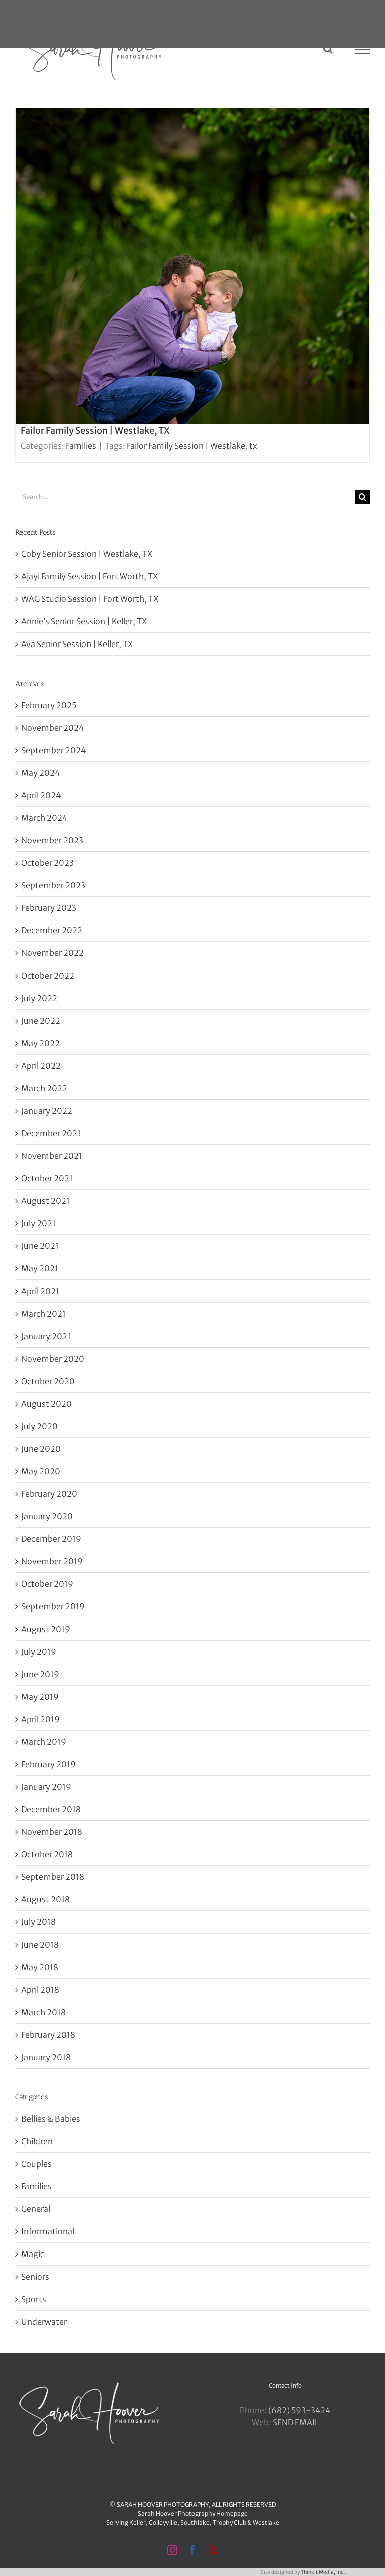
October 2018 (47, 1854)
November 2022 (52, 953)
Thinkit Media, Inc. (323, 2572)
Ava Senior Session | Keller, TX (77, 644)
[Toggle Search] (328, 49)
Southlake (195, 2523)
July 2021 (38, 1223)
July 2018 (38, 1922)
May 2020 (41, 1471)
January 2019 (46, 1787)
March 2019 (44, 1742)
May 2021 (40, 1268)
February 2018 (48, 2035)
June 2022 (41, 1021)
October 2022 (48, 976)
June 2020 (41, 1449)
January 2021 (46, 1336)
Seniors (35, 2277)
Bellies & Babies (51, 2119)
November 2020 (53, 1359)
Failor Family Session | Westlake (186, 446)
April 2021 (40, 1291)
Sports (34, 2299)
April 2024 (41, 795)
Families (81, 446)
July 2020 (39, 1426)
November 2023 (52, 840)
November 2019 (52, 1561)
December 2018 (51, 1809)
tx (253, 446)
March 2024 (44, 818)
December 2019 (51, 1539)
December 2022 (52, 930)
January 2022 (47, 1111)
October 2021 (47, 1178)
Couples (36, 2164)
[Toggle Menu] (363, 49)
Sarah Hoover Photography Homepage (193, 2514)
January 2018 (46, 2057)
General (36, 2209)
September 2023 (53, 885)
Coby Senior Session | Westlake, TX (87, 554)
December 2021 (51, 1133)
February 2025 (49, 705)
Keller (138, 2523)
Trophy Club (229, 2523)
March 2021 (43, 1314)
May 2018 (40, 1967)
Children (37, 2141)
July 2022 (39, 998)
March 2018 (43, 2012)
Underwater (44, 2322)
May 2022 (40, 1043)
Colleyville (163, 2523)
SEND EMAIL (296, 2422)
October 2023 (47, 863)
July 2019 (39, 1652)
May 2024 (40, 773)
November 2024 (52, 728)
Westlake (266, 2523)
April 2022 (41, 1066)
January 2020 (47, 1516)
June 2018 (40, 1945)
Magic (33, 2254)
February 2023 (49, 908)
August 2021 (45, 1201)
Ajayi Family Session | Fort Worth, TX (89, 576)
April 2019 (40, 1719)
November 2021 (52, 1156)
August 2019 (46, 1629)
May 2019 (40, 1697)
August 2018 (45, 1899)
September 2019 (53, 1606)
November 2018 (52, 1832)
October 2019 (47, 1584)
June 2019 (40, 1674)
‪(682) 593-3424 (299, 2410)
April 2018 (40, 1990)
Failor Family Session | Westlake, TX (95, 430)
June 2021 (40, 1246)
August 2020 (46, 1404)
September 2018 (53, 1877)
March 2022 (44, 1088)
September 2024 (53, 750)
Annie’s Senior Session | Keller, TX (84, 621)
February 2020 (49, 1494)
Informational (48, 2231)
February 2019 (48, 1764)
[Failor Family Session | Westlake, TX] (192, 285)
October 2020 (48, 1381)
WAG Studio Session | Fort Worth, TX (90, 599)
